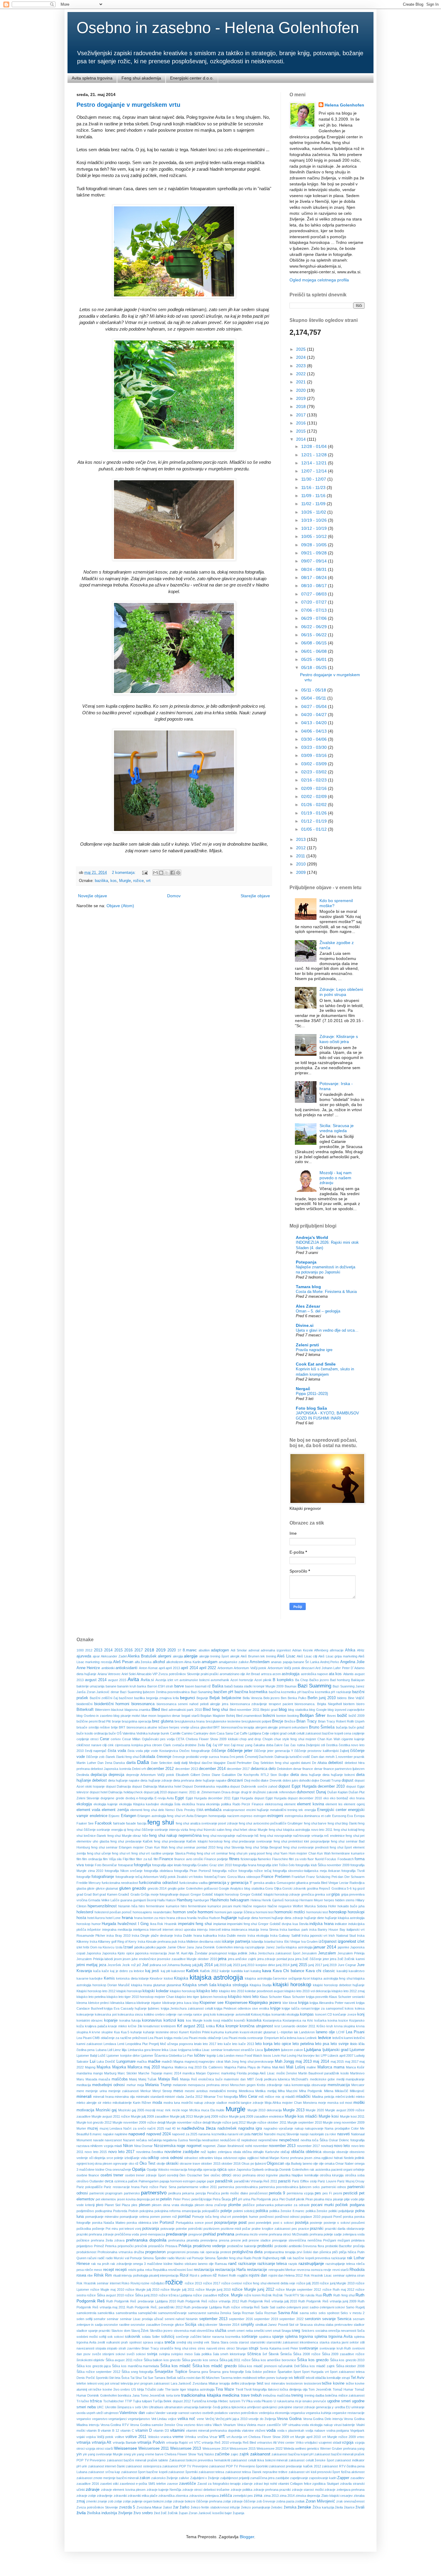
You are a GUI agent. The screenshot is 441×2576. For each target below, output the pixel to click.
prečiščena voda (127, 2234)
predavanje (177, 2234)
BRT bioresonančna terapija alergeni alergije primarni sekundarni (261, 1727)
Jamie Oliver (177, 1947)
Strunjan (242, 2348)
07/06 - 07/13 (315, 610)
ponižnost (267, 2217)
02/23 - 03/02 (315, 772)
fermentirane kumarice (348, 1853)
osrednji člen (176, 2175)
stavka (324, 2342)
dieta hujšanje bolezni (339, 1775)
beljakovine (231, 1698)
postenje (316, 2223)
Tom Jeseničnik (320, 2389)
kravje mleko (117, 2026)
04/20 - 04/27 (315, 715)
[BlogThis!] (161, 873)
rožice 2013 (193, 2283)
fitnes (234, 1859)
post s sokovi (283, 2223)
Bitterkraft (85, 1710)
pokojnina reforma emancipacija (178, 2211)
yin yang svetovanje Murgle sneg (107, 2454)
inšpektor (94, 1930)
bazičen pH (223, 1692)
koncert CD (324, 2014)
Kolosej (256, 2014)
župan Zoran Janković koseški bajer (205, 2513)
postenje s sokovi (337, 2223)
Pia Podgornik (261, 2199)
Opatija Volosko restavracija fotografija (174, 2170)
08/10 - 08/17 (315, 586)
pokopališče (211, 2211)
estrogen (260, 1816)
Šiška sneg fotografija (137, 2372)
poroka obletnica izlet (142, 2223)
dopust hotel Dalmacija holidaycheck (116, 1792)
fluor (311, 1859)
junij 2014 (283, 1965)
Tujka (137, 2401)
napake (108, 2134)
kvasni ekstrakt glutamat (258, 2032)
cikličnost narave (89, 1745)
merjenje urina (96, 2091)
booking (293, 1716)
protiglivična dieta (247, 2252)
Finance (166, 1859)
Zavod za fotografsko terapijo (219, 2484)
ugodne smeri (339, 2401)
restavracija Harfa (230, 2270)
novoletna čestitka (150, 2152)
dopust (348, 1780)
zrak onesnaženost (350, 2501)
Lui (93, 2061)
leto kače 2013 (243, 2044)
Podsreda (120, 2211)
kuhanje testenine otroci (160, 2032)
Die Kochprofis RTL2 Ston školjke (263, 1775)
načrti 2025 (156, 2128)
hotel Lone (113, 1918)
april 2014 (189, 1668)
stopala (101, 2348)
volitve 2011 (136, 2437)
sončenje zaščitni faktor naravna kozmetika (208, 2337)
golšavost (211, 1888)
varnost (184, 2413)
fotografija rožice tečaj (255, 1871)
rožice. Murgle (230, 2295)
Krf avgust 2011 (191, 2026)
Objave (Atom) (120, 906)
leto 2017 (210, 2044)
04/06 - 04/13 (315, 731)
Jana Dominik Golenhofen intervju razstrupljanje (230, 1947)
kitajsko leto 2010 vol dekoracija (307, 1991)
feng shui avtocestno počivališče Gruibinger (271, 1823)
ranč (232, 2263)
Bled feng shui (215, 1710)
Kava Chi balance (288, 1971)
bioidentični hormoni (112, 1704)
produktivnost (86, 2252)
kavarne (82, 1978)
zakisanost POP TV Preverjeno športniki (239, 2466)
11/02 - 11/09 (314, 504)
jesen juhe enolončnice (139, 1959)
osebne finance (88, 2175)
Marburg (110, 2073)
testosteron (294, 2383)
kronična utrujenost (256, 2026)
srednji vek (201, 2342)
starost (244, 2342)
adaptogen (220, 1650)
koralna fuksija (130, 2020)
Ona (108, 2170)
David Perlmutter (240, 1763)
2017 (301, 415)
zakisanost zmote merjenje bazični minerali (108, 2478)
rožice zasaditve (205, 2295)
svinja (152, 2354)
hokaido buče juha (351, 1906)
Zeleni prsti (307, 1345)
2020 (301, 390)
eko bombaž (339, 1798)
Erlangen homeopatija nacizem (217, 1816)
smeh (231, 2331)
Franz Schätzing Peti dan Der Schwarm (335, 1877)
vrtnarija (83, 2443)
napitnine (121, 2134)
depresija (116, 1775)
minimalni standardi (150, 2097)
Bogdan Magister (213, 1716)
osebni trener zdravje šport (145, 2175)
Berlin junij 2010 (322, 1698)
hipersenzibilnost (102, 1906)
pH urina (244, 2199)
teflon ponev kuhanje (273, 2378)
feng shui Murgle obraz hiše (128, 1836)
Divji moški (252, 1780)
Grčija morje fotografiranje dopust (165, 1894)
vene (200, 2419)
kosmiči (240, 2020)
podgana (357, 2205)
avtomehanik (220, 1680)
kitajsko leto (207, 1991)
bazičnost (126, 1698)
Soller (156, 2337)
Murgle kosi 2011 (352, 2116)
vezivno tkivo (194, 2425)
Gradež (124, 1894)
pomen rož (169, 2217)
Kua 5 (125, 2032)
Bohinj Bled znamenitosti (244, 1716)
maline (311, 2067)
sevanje (329, 2319)
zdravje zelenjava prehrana (345, 2490)
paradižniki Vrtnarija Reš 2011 (256, 2181)
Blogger (247, 2537)
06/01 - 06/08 (315, 651)
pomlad (184, 2217)
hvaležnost (127, 1924)
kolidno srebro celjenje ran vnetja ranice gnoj (177, 2014)
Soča (361, 2331)
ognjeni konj (85, 2164)
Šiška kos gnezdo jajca (94, 2366)
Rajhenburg (271, 2258)
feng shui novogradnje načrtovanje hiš (231, 1836)
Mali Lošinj (296, 2067)
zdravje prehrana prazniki (272, 2490)
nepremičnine (268, 2140)
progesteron (155, 2252)
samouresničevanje (172, 2313)
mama (339, 2067)
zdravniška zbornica (173, 2496)
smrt (268, 2331)
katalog (256, 1971)
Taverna (226, 2378)
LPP (324, 2056)
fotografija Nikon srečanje (124, 1871)
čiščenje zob (95, 1757)
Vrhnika (190, 2437)
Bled (156, 1709)
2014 (301, 439)
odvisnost (230, 2158)
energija (310, 1810)
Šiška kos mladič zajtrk (317, 2366)
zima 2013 (271, 2496)
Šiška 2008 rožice (307, 2354)
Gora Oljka (273, 1888)
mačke (154, 2061)
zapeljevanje (299, 2478)
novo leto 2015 (96, 2152)
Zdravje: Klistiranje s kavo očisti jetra (339, 1039)
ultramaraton (174, 2407)
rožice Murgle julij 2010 (142, 2290)
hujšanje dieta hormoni (254, 1918)
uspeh (91, 2413)
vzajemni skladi (330, 2443)
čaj (209, 1745)
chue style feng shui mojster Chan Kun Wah (307, 1739)
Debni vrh (139, 1769)
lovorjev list (311, 2056)
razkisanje (247, 2264)
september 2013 (213, 2319)
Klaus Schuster (271, 1997)
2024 (301, 357)
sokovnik (133, 2337)
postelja (302, 2223)
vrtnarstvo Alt (267, 2443)
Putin (361, 2252)
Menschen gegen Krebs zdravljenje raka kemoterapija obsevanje (278, 2085)
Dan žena (105, 1763)
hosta (81, 1918)
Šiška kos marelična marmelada (135, 2366)
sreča (170, 2342)
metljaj (272, 2091)
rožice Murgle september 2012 (298, 2290)
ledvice (325, 2038)
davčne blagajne (214, 1763)
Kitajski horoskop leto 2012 (96, 1991)
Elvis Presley (186, 1810)
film (79, 1859)
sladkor (359, 2325)
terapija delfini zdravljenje (237, 2383)
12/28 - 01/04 (315, 446)
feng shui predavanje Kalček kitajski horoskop (188, 1841)
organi (348, 2170)
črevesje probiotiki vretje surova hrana (201, 1757)
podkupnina (103, 2211)
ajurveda (84, 1656)
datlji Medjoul (191, 1763)
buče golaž (357, 1727)
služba (220, 2331)
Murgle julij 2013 (181, 2116)
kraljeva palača (96, 2026)
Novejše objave (93, 896)
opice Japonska (239, 2170)
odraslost (191, 2158)
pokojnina (146, 2211)
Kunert (184, 2032)
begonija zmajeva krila (162, 1698)
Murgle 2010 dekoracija (265, 2110)
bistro (360, 1704)
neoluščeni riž (230, 2140)
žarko (184, 2507)
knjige (275, 2008)
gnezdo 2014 (157, 1888)
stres (193, 2348)
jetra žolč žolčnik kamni (347, 1959)
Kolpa (266, 2014)
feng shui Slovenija (230, 1847)
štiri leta (115, 2378)
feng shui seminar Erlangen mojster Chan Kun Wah (129, 1847)
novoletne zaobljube (182, 2152)
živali (360, 2507)
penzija (201, 2193)
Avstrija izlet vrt (167, 1680)
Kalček (192, 1971)
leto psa (322, 2044)
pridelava (358, 2240)
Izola (119, 1947)
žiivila (339, 2507)
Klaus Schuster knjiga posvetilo (306, 1997)
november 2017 (308, 2146)
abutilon (204, 1650)
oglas (242, 2158)
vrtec (361, 2437)
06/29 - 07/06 (315, 618)
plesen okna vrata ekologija (172, 2205)
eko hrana (357, 1798)
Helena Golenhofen (344, 105)
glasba (81, 1888)
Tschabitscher (114, 2401)
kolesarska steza (130, 2014)
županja (238, 2513)
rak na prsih (100, 2264)
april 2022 (208, 1668)
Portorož (167, 2223)
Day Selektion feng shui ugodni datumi (282, 1763)
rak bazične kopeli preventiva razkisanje (316, 2258)
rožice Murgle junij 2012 (253, 2290)
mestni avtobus (196, 2091)
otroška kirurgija (332, 2175)
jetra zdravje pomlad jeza (276, 1959)
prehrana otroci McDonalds (289, 2234)
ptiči (335, 2252)
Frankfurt (298, 1877)
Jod (145, 1965)
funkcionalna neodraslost (120, 1883)
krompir (232, 2026)
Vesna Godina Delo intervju (323, 2419)
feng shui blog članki (342, 1823)
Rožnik (267, 2295)
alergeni (165, 1656)
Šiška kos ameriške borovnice (274, 2360)
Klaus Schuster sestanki (347, 1997)
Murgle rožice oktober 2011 (266, 2122)
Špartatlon (285, 2372)
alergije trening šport (214, 1656)
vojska (91, 2437)
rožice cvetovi (232, 2283)
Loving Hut (295, 2056)
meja (141, 2085)
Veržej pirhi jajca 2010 (231, 2419)
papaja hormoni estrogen (178, 2181)
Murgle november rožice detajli (188, 2122)
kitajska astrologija (216, 1977)
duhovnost (306, 1792)
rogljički (243, 2275)
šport (297, 2372)
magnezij (191, 2062)
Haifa (161, 1900)
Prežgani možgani (336, 2240)
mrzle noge (180, 2110)
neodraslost (210, 2140)
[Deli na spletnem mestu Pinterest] (178, 873)
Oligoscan (275, 2164)
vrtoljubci (311, 2443)
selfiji (89, 2319)
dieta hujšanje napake (124, 1780)
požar (246, 2229)
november (261, 2146)
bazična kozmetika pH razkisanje (327, 1692)
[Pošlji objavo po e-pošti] (155, 873)
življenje (125, 2513)
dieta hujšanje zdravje (156, 1780)
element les (334, 1804)
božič (342, 1715)
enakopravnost (234, 1810)
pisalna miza (323, 2199)
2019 (301, 398)
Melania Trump (158, 2085)
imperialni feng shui (195, 1924)
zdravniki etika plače (143, 2496)
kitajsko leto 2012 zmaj (348, 1991)
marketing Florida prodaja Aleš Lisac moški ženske (259, 2073)
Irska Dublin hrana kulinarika (196, 1936)
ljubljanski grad (335, 2050)
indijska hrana (321, 1924)
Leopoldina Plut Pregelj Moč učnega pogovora (159, 2044)
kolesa (360, 2008)
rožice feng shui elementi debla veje (269, 2283)
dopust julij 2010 (155, 1792)
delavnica (259, 1769)
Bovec (332, 1716)
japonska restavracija (151, 1953)
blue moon (149, 1716)
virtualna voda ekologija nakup (310, 2425)
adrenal (254, 1650)
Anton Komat (148, 1668)
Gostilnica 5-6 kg (344, 1888)
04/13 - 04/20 (315, 723)
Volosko (154, 2437)
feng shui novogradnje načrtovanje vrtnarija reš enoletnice (302, 1836)
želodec (277, 2507)
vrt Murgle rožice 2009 (339, 2437)
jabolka (139, 1947)
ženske (304, 2507)
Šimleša (286, 2354)
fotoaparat (126, 1865)
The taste (172, 2389)
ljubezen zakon (292, 2050)
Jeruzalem (327, 1953)
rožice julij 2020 (308, 2283)
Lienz (117, 2050)
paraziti (284, 2181)
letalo (198, 2044)
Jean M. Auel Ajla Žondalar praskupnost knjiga (202, 1953)
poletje (226, 2211)
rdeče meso (93, 2270)
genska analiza (264, 1883)
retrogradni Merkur (282, 2270)
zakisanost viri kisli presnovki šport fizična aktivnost (327, 2472)
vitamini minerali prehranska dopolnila (213, 2431)
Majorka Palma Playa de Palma (248, 2067)
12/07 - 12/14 (315, 471)
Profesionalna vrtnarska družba (121, 2252)
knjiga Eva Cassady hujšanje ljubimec (132, 2008)
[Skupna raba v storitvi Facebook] (172, 873)
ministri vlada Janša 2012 (183, 2097)
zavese (172, 2484)
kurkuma (217, 2032)
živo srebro (143, 2513)
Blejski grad (269, 1710)
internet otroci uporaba (179, 1930)
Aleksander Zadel (114, 1656)
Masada (91, 2079)
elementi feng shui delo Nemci (153, 1810)
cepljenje (358, 1733)
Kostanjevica (272, 2020)
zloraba (359, 2496)
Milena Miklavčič (336, 2091)
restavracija (204, 2270)
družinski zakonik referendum (274, 1792)
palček (133, 2181)
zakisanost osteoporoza (144, 2466)
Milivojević (357, 2091)
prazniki (317, 2229)
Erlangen (129, 1816)
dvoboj (130, 1798)
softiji (103, 2337)
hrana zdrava (176, 1918)
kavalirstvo (357, 1971)
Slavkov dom (121, 2331)
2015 (301, 431)
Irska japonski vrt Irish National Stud (329, 1936)
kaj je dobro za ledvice (127, 1971)
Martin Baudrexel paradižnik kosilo (324, 2073)
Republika (160, 2270)
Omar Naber (345, 2164)
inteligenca (141, 1930)
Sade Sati (268, 2307)
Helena (256, 1900)
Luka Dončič (106, 2062)
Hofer (332, 1906)
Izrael (128, 1947)
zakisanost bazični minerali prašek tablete (137, 2460)
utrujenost (111, 2413)
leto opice (282, 2044)
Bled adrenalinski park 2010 (181, 1710)
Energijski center (332, 1810)
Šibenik (274, 2354)
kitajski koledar (156, 1991)
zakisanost (260, 2454)
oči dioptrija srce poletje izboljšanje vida (118, 2158)
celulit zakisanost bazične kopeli (320, 1733)
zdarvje (247, 2484)
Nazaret (129, 2140)
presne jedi (239, 2240)
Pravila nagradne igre (314, 1350)
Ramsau (221, 2264)
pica (275, 2199)
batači (229, 1686)
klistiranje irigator (149, 2003)
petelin (166, 2199)
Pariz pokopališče (90, 2187)
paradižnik (224, 2181)
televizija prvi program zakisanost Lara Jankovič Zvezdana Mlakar (169, 2383)
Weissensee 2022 (270, 2449)
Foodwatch (346, 1859)
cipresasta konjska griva (133, 1745)
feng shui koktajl (345, 1830)
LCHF (341, 2032)
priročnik (141, 2246)
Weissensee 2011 (154, 2449)
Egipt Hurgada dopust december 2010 (294, 1798)
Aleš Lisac (286, 1656)
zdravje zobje (86, 2496)
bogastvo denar (169, 1716)
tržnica (96, 2401)
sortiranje (249, 2337)
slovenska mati (185, 2331)
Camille (175, 1733)
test (260, 2383)
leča (283, 2038)
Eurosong (339, 1816)
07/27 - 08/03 (315, 594)
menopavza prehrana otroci (208, 2085)
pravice (304, 2229)
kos (114, 881)
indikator (341, 1924)
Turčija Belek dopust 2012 (172, 2401)
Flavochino (280, 1859)
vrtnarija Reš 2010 (215, 2443)
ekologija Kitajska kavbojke (139, 1804)
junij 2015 (299, 1965)
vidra (208, 2425)
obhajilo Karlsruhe (266, 2152)
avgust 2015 (117, 1680)
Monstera (310, 2103)
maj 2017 (352, 2062)
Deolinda (83, 1775)
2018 (301, 406)
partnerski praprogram (106, 2193)
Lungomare (126, 2062)
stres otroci (226, 2348)
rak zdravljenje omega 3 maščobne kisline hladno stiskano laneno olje (162, 2264)
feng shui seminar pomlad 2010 (192, 1847)
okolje (161, 2164)
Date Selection (162, 1763)
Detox (206, 1775)
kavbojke (96, 1978)
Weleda (289, 2449)
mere (80, 2091)
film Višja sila (112, 1859)
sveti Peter (290, 2348)
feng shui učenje (99, 1853)
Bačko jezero (319, 1680)
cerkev (116, 1739)
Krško (321, 2026)
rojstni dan (258, 2275)
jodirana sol (158, 1965)
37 (179, 1650)
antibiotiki (108, 1668)
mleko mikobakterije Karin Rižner (127, 2103)
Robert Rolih (227, 2275)
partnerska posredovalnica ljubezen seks (289, 2187)
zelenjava (212, 2496)
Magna (178, 2062)
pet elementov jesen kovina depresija (123, 2199)
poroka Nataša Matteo (109, 2223)
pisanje (338, 2199)
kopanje (111, 2020)
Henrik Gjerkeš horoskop (280, 1900)
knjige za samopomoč (327, 2008)
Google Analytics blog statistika (241, 1888)
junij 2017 (315, 1965)
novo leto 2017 (121, 2152)
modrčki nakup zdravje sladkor (204, 2103)
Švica (125, 2378)
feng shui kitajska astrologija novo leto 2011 (301, 1830)
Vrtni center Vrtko (290, 2443)
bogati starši (190, 1716)
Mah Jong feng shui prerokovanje (249, 2062)
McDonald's (300, 2079)
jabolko (151, 1947)
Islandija (257, 1942)
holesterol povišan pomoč (113, 1912)
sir (297, 2325)
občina (247, 2152)
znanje (102, 2501)
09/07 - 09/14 (315, 561)
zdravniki (120, 2496)
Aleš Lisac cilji (307, 1656)
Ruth (328, 2295)
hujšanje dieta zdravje (287, 1918)
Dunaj (321, 1792)
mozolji (150, 2110)
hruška (203, 1918)
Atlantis (348, 1674)
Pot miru (112, 2229)
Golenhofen (194, 1888)
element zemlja (115, 1810)
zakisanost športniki (183, 2472)
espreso (246, 1816)
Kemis (109, 1978)
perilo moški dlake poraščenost (244, 2193)
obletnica (313, 2152)
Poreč (338, 2217)
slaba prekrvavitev (339, 2325)
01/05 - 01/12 (315, 829)
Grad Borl (91, 1894)
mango (98, 2073)
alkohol (159, 1662)
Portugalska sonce (190, 2223)
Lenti (121, 2044)
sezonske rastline (116, 2325)
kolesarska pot (106, 2014)
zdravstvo (197, 2496)
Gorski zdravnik (294, 1888)
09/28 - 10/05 (315, 545)
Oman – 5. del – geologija (318, 1311)
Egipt (179, 1798)
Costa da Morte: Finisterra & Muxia (326, 1292)
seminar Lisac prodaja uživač (142, 2319)
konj (361, 2014)
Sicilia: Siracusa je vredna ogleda (337, 1128)
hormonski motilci (290, 1912)
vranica (166, 2437)
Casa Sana (225, 1733)
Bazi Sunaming (202, 1692)
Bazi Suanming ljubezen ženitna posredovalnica (155, 1692)
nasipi (304, 2134)
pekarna (188, 2193)
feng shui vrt (121, 1853)
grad (80, 1894)
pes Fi (327, 2193)
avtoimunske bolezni (194, 1680)
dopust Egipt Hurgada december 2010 (312, 1786)
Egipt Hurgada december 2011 (208, 1798)
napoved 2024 (159, 2134)
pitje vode (351, 2199)
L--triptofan (285, 2032)
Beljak (215, 1698)
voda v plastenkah (291, 2431)
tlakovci (273, 2389)
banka (142, 1686)
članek (110, 1757)
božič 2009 (357, 1716)
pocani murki (322, 2205)
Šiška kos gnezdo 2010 (347, 2360)
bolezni (269, 1716)
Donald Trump (330, 1780)
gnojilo (172, 1888)
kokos (349, 2008)
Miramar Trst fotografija (221, 2097)
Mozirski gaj (106, 2110)
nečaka (141, 2140)
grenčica (307, 1894)
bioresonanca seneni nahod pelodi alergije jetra (192, 1704)
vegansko (84, 2419)
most (349, 2103)
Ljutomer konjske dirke (123, 2056)
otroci (226, 2175)
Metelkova (246, 2091)
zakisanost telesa (211, 2472)
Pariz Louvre (327, 2181)
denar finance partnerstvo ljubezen (339, 1769)
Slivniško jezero (161, 2331)
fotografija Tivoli (353, 1871)
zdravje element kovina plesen (123, 2490)
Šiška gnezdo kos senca (200, 2360)
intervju (202, 1930)
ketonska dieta (127, 1978)
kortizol (170, 2020)
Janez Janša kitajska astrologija (289, 1947)
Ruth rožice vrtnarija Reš (241, 2307)
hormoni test (265, 1912)
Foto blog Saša (311, 1408)
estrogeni (275, 1816)
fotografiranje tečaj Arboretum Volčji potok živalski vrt (154, 1877)
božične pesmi (87, 1721)
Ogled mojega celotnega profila (319, 280)
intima (226, 1930)
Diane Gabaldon (224, 1775)
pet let (155, 2199)
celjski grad (278, 1733)
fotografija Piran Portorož (192, 1871)
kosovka (254, 2020)
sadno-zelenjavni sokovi (327, 2307)
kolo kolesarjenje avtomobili (230, 2014)
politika (262, 2211)
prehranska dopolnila (146, 2240)
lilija (124, 2050)
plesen (145, 2205)
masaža (104, 2079)
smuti (277, 2331)
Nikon (128, 2146)
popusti (327, 2217)
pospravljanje (226, 2223)
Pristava (171, 2246)
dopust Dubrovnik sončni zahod (254, 1786)
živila (81, 2513)
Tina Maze (225, 2389)
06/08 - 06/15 (315, 643)
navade (98, 2140)
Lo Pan (188, 2056)
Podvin (133, 2211)
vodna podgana (338, 2431)
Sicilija (190, 2325)
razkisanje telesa (272, 2264)
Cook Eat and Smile (316, 1364)
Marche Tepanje (150, 2073)
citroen (157, 1745)
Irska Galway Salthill (285, 1936)
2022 (301, 374)
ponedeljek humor (245, 2217)
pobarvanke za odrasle (292, 2205)
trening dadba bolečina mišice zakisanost (335, 2395)
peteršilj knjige (202, 2199)
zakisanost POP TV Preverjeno (185, 2466)
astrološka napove (314, 1674)
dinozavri (235, 1780)
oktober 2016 (231, 2164)
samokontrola (86, 2313)
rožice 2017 (212, 2283)
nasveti (343, 2134)
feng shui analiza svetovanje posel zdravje (207, 1823)
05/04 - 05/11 (314, 698)
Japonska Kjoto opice (118, 1953)
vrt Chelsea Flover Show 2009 (266, 2437)
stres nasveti (207, 2348)
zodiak (300, 2501)
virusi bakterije (345, 2425)
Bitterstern (103, 1710)
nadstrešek (227, 2128)
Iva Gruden (309, 1942)
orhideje (359, 2170)
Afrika (350, 1650)
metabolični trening (223, 2091)
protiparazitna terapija (280, 2252)
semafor (100, 2319)
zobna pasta (285, 2501)
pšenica (325, 2252)
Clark (167, 1745)
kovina (332, 2020)
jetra (222, 1959)
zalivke (184, 2478)
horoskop (338, 1912)
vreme (178, 2437)
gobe (181, 1888)
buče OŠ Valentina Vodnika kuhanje (134, 1733)
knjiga (303, 2003)
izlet (361, 1942)
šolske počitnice (264, 2372)
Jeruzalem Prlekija (351, 1953)
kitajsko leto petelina (91, 1997)
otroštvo (82, 2181)
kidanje (144, 1978)
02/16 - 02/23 (315, 780)
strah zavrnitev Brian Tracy (139, 2348)
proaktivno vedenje (209, 2246)
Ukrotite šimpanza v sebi (123, 2407)
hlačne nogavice (254, 1906)
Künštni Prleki (200, 2032)
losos (267, 2056)
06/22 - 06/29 (315, 627)
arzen (277, 1674)
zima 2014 (287, 2496)
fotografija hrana (244, 1865)
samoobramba (126, 2313)
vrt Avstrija (234, 2437)
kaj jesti (152, 1971)
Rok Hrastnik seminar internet (99, 2283)
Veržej (210, 2419)
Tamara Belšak (165, 2378)
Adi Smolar (239, 1650)
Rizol (184, 2275)
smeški (259, 2331)
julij (194, 1965)
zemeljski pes (243, 2496)
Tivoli (239, 2389)
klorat (293, 2003)
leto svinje (340, 2044)
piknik (300, 2199)
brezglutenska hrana (190, 1721)
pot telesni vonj (130, 2229)
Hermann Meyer (311, 1900)
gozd (361, 1888)
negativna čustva (175, 2140)
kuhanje (136, 2032)
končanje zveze (345, 2014)
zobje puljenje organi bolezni (143, 2501)
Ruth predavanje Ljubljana (203, 2307)
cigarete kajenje (353, 1739)
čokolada (147, 1757)
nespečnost (289, 2140)
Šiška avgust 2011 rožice (124, 2360)
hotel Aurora (96, 1918)
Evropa (359, 1816)
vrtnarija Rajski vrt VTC (183, 2443)
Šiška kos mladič (175, 2366)
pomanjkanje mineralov (102, 2217)
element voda (88, 1810)
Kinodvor (156, 1978)
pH (234, 2199)
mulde (220, 2110)
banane (111, 1686)
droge (235, 1792)
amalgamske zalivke (234, 1662)
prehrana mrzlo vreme (252, 2234)
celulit (291, 1733)
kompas (307, 2014)
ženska (290, 2507)
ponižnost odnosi (287, 2217)
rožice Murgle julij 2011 (177, 2290)
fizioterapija (249, 1859)
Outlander (97, 2181)
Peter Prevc (182, 2199)
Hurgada (109, 1924)
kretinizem (168, 2026)
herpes (329, 1900)
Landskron (307, 2032)
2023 (301, 366)
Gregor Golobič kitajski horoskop (215, 1894)
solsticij (168, 2337)
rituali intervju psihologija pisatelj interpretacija (146, 2275)
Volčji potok (105, 2437)
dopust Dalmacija (118, 1786)
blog (283, 1709)
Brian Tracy (306, 1721)
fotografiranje (103, 1877)
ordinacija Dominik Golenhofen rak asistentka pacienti (303, 2170)
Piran (309, 2199)
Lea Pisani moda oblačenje (202, 2038)
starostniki (258, 2342)
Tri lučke (83, 2401)
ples (134, 2205)
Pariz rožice (150, 2187)
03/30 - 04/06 (315, 739)
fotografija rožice (225, 1871)
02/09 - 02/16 (315, 788)
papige (201, 2181)
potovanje (168, 2229)
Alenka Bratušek (142, 1656)
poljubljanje (346, 2211)
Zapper (343, 2478)
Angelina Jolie (352, 1662)
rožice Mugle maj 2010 (107, 2290)
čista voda (117, 1751)
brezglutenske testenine (223, 1721)
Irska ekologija (258, 1936)
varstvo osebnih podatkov (209, 2413)
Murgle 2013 (294, 2110)
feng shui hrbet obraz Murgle (246, 1830)
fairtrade (119, 1823)
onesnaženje (122, 2170)
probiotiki (265, 2246)
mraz (160, 2110)
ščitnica (254, 2354)
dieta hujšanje (311, 1775)
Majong (90, 2067)
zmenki (91, 2501)
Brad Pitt (105, 1721)
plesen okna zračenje (211, 2205)
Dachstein (266, 1757)
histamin (124, 1906)
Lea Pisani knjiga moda (165, 2038)
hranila (192, 1918)
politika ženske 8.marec (287, 2211)
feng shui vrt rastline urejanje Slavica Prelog (163, 1853)
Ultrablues (156, 2407)
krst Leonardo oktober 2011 (295, 2026)
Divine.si (305, 1325)
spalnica (265, 2337)
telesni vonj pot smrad (103, 2383)
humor (96, 1924)
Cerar (105, 1739)
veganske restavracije (348, 2413)
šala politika (203, 2354)
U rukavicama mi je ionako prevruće (300, 2401)
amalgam (210, 1662)
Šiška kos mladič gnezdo (214, 2366)
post (243, 2222)
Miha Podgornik (311, 2091)
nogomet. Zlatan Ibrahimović (223, 2146)
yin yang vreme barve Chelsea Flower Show (164, 2454)
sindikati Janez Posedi (272, 2325)
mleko (360, 2097)
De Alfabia (319, 1763)
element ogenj (354, 1804)
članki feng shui (127, 1757)
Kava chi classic (320, 1971)
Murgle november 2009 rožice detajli (139, 2122)
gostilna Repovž (319, 1888)
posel (209, 2223)
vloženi (260, 2431)
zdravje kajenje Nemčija (164, 2490)
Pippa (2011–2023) (312, 1394)
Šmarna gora (198, 2372)
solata (146, 2337)
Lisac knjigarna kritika (185, 2050)
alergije (191, 1656)
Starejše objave (255, 896)
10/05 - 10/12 (315, 536)
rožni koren (252, 2295)
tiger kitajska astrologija (197, 2389)
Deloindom (285, 1769)
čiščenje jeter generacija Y (274, 1751)
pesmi (338, 2193)
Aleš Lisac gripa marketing (338, 1656)
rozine (145, 2283)
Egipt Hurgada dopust (248, 1798)
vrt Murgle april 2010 (305, 2437)
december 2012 (160, 1769)
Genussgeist (286, 1883)
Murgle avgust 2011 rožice (111, 2116)
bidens (342, 1698)
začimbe (222, 2454)
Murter (81, 2128)
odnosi (176, 2158)
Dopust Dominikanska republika (206, 1786)
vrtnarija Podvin (151, 2443)
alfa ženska (143, 1662)
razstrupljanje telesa (340, 2264)
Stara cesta (229, 2342)
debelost (336, 1763)
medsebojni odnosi (108, 2085)
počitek (342, 2205)
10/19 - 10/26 (315, 520)
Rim (108, 2275)
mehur (131, 2085)
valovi (150, 2413)
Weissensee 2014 (216, 2449)
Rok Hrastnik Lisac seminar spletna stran (334, 2275)
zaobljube (282, 2478)
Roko (125, 2283)
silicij (201, 2325)
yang (361, 2449)
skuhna (319, 2325)
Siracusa (306, 2325)
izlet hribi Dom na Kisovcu (95, 1947)
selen (80, 2319)
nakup (299, 2128)
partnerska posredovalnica (238, 2187)
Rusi (319, 2295)
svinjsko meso (182, 2354)
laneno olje (325, 2032)
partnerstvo (154, 2193)
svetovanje (309, 2348)
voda (271, 2430)
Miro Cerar (248, 2097)
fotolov (198, 1877)
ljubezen (272, 2050)
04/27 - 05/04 (315, 706)
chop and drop (250, 1739)
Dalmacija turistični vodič (292, 1757)
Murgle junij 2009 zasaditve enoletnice (256, 2116)
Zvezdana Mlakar (149, 2507)
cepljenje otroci (87, 1739)
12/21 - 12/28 (315, 455)
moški (359, 2102)
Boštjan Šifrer (313, 1715)
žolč (164, 2513)
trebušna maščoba (276, 2395)
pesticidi (350, 2193)
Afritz (361, 1650)
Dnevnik (276, 1780)
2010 (301, 864)
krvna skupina (345, 2026)
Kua (117, 2032)
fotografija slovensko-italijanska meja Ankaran (306, 1871)
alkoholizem (175, 1662)
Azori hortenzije (242, 1680)
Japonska (94, 1953)
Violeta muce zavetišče (264, 2425)
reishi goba (136, 2270)
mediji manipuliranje (351, 2079)
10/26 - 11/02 (314, 512)
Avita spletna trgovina (92, 78)
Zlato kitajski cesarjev (337, 2496)
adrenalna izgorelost (276, 1650)
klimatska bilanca (123, 2003)
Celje (265, 1733)
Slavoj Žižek (140, 2331)
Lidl (110, 2050)
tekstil (299, 2378)
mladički (303, 2097)
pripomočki (126, 2246)
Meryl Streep (162, 2091)
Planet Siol (112, 2205)
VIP (285, 2425)
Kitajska (181, 1978)
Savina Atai (288, 2313)
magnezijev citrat (211, 2062)
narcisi (257, 2134)
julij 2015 (220, 1965)
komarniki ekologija (285, 2014)
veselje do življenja (262, 2419)
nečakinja (155, 2140)
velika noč (187, 2419)
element (290, 1804)
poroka (348, 2217)
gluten (125, 1888)
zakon (145, 2478)
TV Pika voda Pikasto (257, 2401)
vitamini (177, 2430)
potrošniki (195, 2229)
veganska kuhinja (318, 2413)
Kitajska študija (261, 1985)
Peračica (213, 2193)
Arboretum (225, 1668)
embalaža (213, 1810)
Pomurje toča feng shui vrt (211, 2217)
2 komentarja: (124, 873)
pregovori (195, 2234)
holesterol (85, 1912)
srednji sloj (184, 2342)
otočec (216, 2175)
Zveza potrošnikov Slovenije (97, 2507)
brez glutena (163, 1721)
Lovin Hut (279, 2056)
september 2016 (241, 2319)
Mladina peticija (323, 2097)
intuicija (254, 1930)
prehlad (209, 2234)
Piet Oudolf (287, 2199)
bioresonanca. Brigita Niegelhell (318, 1704)
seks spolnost (329, 2313)
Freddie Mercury (89, 1883)
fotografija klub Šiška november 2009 (322, 1865)
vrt (148, 881)
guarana (126, 1900)
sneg (296, 2331)
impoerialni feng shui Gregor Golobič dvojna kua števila (268, 1924)
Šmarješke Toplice (171, 2372)
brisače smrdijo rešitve (93, 1727)
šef (265, 2354)
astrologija (291, 1674)
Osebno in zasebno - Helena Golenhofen (218, 28)
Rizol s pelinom (201, 2275)
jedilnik (243, 1953)
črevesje (164, 1757)
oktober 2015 (211, 2164)
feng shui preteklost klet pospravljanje (302, 1841)
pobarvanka (265, 2205)
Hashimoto (220, 1900)
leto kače (224, 2044)
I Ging (143, 1924)
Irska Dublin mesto (232, 1936)
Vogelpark (357, 2431)
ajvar (96, 1656)
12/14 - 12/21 (315, 463)
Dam (315, 1757)
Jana (190, 1947)
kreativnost (151, 2026)
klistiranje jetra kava (177, 2003)
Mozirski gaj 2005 (131, 2110)
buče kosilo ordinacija (92, 1733)
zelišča (226, 2496)
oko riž (134, 2164)
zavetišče (187, 2484)
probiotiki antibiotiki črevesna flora (299, 2246)
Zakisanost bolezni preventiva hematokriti (200, 2460)
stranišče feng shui (174, 2348)
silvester (211, 2325)
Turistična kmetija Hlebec (210, 2401)
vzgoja (348, 2443)
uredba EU (343, 2407)
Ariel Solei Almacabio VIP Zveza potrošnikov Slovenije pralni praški (170, 1674)
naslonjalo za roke (323, 2134)
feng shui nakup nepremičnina (175, 1836)
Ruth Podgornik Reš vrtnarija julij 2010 (269, 2301)
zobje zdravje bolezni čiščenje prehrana (193, 2501)
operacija (210, 2170)
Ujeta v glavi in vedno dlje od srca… (327, 1330)
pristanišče (156, 2246)
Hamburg (184, 1900)
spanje (278, 2337)
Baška (218, 1686)
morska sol (336, 2103)
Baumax (291, 1686)
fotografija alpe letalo (167, 1865)
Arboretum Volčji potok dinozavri (291, 1668)
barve (179, 1686)
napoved (137, 2134)
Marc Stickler (127, 2073)
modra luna (172, 2103)
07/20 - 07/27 (315, 602)
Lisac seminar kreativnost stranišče (228, 2050)
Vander (160, 2413)
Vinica (241, 2425)
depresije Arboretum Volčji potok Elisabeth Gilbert (163, 1775)
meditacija (84, 2085)
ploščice (249, 2205)
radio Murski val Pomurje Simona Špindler (136, 2258)
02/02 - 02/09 (315, 796)
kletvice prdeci (99, 2003)
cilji (104, 1745)
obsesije (342, 2152)
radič (101, 2258)
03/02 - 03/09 (315, 764)
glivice (100, 1888)
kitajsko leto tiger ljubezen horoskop (201, 1997)
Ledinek (311, 2038)
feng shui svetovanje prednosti (306, 1847)
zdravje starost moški (308, 2490)
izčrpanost (328, 1942)
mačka (142, 2062)
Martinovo (357, 2073)
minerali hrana (103, 2097)
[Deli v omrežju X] (167, 873)
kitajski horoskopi (129, 1991)
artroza (266, 1674)
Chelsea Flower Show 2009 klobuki (212, 1739)
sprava (148, 2342)
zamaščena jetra (262, 2478)
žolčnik (173, 2513)
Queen (81, 2258)
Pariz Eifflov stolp (304, 2181)
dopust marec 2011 (182, 1792)
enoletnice (99, 1816)
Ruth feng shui (344, 2295)
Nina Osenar (143, 2146)
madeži (167, 2062)
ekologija (84, 1804)
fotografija (142, 1865)
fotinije (89, 1865)
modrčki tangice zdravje (246, 2103)
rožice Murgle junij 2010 (213, 2290)
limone (156, 2050)
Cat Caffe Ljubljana (247, 1733)
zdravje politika (241, 2490)
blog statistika (298, 1710)
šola (248, 2372)
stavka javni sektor (345, 2342)
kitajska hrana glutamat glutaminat (156, 1985)
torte (177, 2395)
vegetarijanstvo (139, 2419)
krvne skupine (102, 2032)
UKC (100, 2407)
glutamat (112, 1888)
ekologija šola (171, 1804)
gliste (91, 1888)
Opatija (139, 2169)
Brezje (278, 1721)
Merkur (146, 2091)
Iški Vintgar (292, 1942)
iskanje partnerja (236, 1942)
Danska (119, 1763)
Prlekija (185, 2246)
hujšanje (229, 1918)
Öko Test (147, 2164)
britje (114, 1727)
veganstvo (100, 2419)
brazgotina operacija (136, 1721)
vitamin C (127, 2431)
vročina (203, 2437)
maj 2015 (337, 2062)
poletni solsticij (244, 2211)
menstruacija (339, 2085)
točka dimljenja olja (294, 2389)
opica (222, 2170)
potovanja (151, 2229)
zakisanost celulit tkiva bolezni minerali (259, 2460)
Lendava (110, 2044)
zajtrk (244, 2454)
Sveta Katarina (271, 2348)
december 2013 (187, 1769)
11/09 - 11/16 (314, 496)
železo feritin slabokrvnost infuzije (216, 2507)
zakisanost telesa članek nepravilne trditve (256, 2472)
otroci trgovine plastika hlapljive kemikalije (288, 2175)
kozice (343, 2020)
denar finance (303, 1769)
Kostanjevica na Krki (298, 2020)
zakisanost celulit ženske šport (311, 2460)
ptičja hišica (348, 2252)
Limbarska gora (139, 2050)
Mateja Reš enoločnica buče (201, 2079)
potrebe (181, 2229)
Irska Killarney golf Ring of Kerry (113, 1942)
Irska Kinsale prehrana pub (157, 1942)
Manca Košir (355, 2067)
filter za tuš (144, 1859)
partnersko (132, 2193)
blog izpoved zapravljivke (346, 1710)
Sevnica (344, 2319)
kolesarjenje (85, 2014)
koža (80, 2026)
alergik (235, 1656)
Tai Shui (136, 2378)
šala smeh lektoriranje (229, 2354)
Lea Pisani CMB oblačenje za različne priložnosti (112, 2038)
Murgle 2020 (315, 2110)
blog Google (318, 1710)
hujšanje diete (314, 1918)
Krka (220, 2026)
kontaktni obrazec (90, 2020)
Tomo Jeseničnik (153, 2395)
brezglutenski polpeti (256, 1721)
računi (92, 2258)
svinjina (164, 2354)
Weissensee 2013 (186, 2449)
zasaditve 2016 (88, 2484)
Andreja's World (312, 1237)
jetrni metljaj (87, 1965)
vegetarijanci (117, 2419)
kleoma (82, 2003)
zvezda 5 (127, 2507)
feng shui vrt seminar (212, 1853)
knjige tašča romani (296, 2008)
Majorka (103, 2067)
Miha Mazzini (288, 2091)
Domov (174, 896)
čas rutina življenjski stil (308, 1745)
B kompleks (283, 1680)
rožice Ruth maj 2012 (338, 2290)
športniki (102, 2378)
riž (215, 2275)
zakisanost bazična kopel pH (292, 2454)
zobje (118, 2501)
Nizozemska (165, 2146)
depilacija (99, 1775)
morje (322, 2103)
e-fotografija (145, 1798)
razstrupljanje (311, 2263)
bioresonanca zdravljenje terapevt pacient (262, 1704)
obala (237, 2152)
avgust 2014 (96, 1680)
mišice (270, 2097)
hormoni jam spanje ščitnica (235, 1912)
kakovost (178, 1971)
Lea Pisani (355, 2032)
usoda (81, 2413)
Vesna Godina (289, 2419)
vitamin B (93, 2431)
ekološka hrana (193, 1804)
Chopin (268, 1739)
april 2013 (173, 1668)
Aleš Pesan (123, 1662)
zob (111, 2501)
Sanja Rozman (243, 2313)
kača (97, 1971)
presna (224, 2240)
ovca (109, 2181)
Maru (80, 2079)
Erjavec (114, 1816)
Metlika (260, 2091)
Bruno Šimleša (322, 1727)
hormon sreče (185, 1912)
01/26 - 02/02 (315, 805)
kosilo (208, 2020)
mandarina (84, 2073)
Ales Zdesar (308, 1306)
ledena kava (296, 2038)
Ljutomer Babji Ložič (91, 2056)
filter (132, 1859)
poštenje (98, 2229)
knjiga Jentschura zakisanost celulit (187, 2008)
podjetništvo (85, 2211)
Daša (143, 1762)
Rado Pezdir (253, 2258)
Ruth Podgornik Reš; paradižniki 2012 (154, 2307)
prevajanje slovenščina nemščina (297, 2240)
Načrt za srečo (135, 2128)
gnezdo (139, 1888)
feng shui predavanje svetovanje (248, 1841)
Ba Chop (302, 1680)
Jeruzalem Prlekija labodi (95, 1959)
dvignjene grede (112, 1798)
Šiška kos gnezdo (313, 2360)
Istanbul (270, 1942)
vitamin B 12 (110, 2431)
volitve (120, 2437)
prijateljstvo (85, 2246)
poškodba (84, 2229)
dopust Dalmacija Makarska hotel (157, 1786)
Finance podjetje (216, 1859)
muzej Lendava (111, 2128)
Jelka (253, 1953)
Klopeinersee (236, 2003)
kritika (210, 2026)
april (162, 1668)
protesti (226, 2252)
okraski (172, 2164)
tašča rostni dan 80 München (198, 2378)
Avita (133, 1679)
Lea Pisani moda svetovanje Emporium (251, 2038)
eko (326, 1798)
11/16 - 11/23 (314, 487)
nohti (249, 2146)
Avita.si (147, 1680)
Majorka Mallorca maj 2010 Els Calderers (192, 2067)
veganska (298, 2413)
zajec (235, 2454)
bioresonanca (143, 1704)
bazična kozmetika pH (285, 1692)
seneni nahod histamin (181, 2319)
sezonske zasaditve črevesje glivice (157, 2325)
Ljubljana (312, 2050)
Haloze (171, 1900)
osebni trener (112, 2175)
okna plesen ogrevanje (111, 2164)
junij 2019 (330, 1965)
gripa (335, 1894)
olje (321, 2164)
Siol (291, 2325)
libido (354, 2044)
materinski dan (235, 2079)
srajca (159, 2342)
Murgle (125, 881)
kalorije (225, 1971)
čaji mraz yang (241, 1745)
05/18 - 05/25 (315, 667)
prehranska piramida (184, 2240)
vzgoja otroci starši (99, 2449)
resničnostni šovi (180, 2270)
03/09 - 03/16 (315, 755)
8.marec (190, 1650)
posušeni (358, 2223)
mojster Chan (292, 2103)
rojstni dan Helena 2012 (286, 2275)
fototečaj (210, 1877)
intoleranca (239, 1930)
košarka (320, 2020)
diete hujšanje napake (211, 1780)
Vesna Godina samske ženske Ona (156, 2425)
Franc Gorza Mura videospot (239, 1877)
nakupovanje (314, 2128)
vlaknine (248, 2431)
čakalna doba (263, 1745)
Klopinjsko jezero (265, 2002)
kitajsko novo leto (243, 1997)
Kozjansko (357, 2020)
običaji (285, 2152)
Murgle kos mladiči (301, 2116)
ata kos (335, 1674)
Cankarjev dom (205, 1733)
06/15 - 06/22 (315, 635)
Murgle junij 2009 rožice (211, 2116)
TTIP (128, 2401)
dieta (295, 1775)
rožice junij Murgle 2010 (337, 2283)
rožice (138, 881)
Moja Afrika (273, 2103)
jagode (161, 1947)
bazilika (101, 881)
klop (196, 2003)
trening (297, 2395)
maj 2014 (321, 2062)
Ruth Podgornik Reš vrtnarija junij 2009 (327, 2301)
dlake (265, 1780)
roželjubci (157, 2283)
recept (109, 2270)
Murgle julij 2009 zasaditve (150, 2116)
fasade (131, 1823)
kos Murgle (194, 2020)
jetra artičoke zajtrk (242, 1959)
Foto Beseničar (106, 1865)
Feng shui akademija (141, 78)
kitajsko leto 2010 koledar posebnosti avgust (251, 1991)
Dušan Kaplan (337, 1792)
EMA (200, 1810)
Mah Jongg (285, 2062)
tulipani (147, 2401)
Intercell (155, 1930)
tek (291, 2378)
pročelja (359, 2246)
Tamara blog (308, 1287)
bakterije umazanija (90, 1686)
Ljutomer (357, 2050)
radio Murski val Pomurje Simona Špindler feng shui (205, 2258)
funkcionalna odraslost (158, 1883)
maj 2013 (304, 2062)
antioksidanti (126, 1668)
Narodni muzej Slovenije (282, 2134)
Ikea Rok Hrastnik (163, 1924)
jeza (103, 1965)
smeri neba (244, 2331)
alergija (178, 1656)
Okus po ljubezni (254, 2164)
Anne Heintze (88, 1668)
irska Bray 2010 (118, 1936)
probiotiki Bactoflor (339, 2246)
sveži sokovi (136, 2354)
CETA (180, 1739)
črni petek (237, 1757)
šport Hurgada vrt (315, 2372)
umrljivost (254, 2407)
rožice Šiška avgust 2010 (105, 2295)
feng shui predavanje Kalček (132, 1841)
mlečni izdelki (345, 2097)
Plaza (126, 2205)
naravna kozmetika (212, 2134)
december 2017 (238, 1769)
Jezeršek (114, 1965)
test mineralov (275, 2383)
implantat (220, 1924)
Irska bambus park (294, 1930)
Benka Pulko (297, 1698)
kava (267, 1971)
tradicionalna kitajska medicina (210, 2395)
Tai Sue (148, 2378)
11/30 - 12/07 (314, 479)
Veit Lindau (159, 2419)
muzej (93, 2128)
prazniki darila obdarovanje (345, 2229)
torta (169, 2395)
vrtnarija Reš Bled (243, 2443)
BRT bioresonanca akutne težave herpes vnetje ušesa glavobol (166, 1727)
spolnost (135, 2342)
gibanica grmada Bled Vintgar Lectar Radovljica (330, 1883)
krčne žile (135, 2026)
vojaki (81, 2437)
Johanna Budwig (179, 1965)
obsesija (329, 2152)
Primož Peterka (105, 2246)
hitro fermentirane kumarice (159, 1906)
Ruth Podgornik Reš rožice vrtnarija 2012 (208, 2301)
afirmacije (337, 1650)
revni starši (340, 2270)
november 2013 (282, 2146)
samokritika (106, 2313)
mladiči (290, 2097)
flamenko (264, 1859)
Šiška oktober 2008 (350, 2366)
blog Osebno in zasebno (94, 1716)
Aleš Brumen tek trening (258, 1656)
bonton (281, 1716)
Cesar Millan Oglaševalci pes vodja (148, 1739)
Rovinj (135, 2283)
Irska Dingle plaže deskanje (152, 1936)
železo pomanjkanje (256, 2507)
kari (247, 1971)
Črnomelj (251, 1757)
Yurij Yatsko (205, 2454)
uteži (100, 2413)
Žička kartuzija (323, 2507)
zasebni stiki (109, 2484)
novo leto (342, 2146)
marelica (189, 2073)
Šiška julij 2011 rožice (235, 2360)
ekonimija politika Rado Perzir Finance (235, 1804)
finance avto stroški (189, 1859)
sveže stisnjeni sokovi (109, 2354)
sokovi (119, 2337)
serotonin (313, 2319)
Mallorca (325, 2067)
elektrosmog (274, 1804)
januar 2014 (325, 1947)
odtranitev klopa (211, 2158)
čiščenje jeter (240, 1750)
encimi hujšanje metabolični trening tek (275, 1810)
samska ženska (219, 2313)
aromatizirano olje (232, 1674)
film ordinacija (92, 1859)
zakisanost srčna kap (104, 2472)
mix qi (280, 2097)
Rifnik (99, 2275)
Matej (133, 2079)
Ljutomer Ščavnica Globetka (161, 2056)
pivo (100, 2205)
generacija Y (241, 1883)
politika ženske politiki (322, 2211)
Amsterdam (260, 1662)
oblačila (298, 2152)
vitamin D (144, 2431)
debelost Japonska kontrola (111, 1769)
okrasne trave (190, 2164)
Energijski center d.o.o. (192, 78)
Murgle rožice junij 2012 (229, 2122)
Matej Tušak (148, 2079)
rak (283, 2258)
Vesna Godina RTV (115, 2425)
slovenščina (205, 2331)
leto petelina (303, 2044)
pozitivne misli (231, 2229)
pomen (155, 2217)
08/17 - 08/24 (315, 577)
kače (105, 1971)
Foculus (330, 1859)
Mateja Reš (168, 2079)
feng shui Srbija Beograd (264, 1847)
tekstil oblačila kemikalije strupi (328, 2378)
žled (157, 2513)
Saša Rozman (266, 2313)
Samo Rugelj (355, 2307)
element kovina (310, 1804)
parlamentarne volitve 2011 (197, 2187)
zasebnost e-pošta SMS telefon (143, 2484)
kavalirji (342, 1971)
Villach (217, 2425)
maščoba (120, 2079)
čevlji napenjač (96, 1751)
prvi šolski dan (307, 2252)
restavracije (257, 2270)
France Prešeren (276, 1877)
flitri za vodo (298, 1859)
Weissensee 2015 (243, 2449)
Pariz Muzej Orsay (351, 2181)
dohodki (305, 1780)
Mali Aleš (279, 2067)
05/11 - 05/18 (314, 690)
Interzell (215, 1930)
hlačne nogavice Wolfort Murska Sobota (297, 1906)
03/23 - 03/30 (315, 747)
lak (296, 2032)
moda (157, 2103)
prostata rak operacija (203, 2252)
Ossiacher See (198, 2175)
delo (272, 1769)
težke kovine (333, 2383)
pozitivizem (211, 2229)
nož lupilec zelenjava (216, 2152)
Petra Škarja (222, 2199)
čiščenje (219, 1751)
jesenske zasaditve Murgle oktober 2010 (187, 1959)
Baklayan (358, 1680)
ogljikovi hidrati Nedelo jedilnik (343, 2158)
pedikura (175, 2193)
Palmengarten (149, 2181)
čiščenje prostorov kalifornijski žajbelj (322, 1751)
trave (245, 2395)
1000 (80, 1650)
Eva (350, 1816)
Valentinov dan (132, 2413)
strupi (253, 2348)
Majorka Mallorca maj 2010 (136, 2067)
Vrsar (213, 2437)
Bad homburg (340, 1680)
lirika (165, 2050)
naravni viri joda (239, 2134)
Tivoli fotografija (255, 2389)
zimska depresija (308, 2496)
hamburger (201, 1900)
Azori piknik (263, 1680)
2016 (301, 423)
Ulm (145, 2407)
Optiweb (258, 2170)
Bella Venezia (252, 1698)
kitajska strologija (233, 1985)
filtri (156, 1859)
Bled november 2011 (244, 1710)
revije (327, 2270)
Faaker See (85, 1823)
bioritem (349, 1704)
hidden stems (345, 1900)
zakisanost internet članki (107, 2466)
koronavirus (152, 2020)
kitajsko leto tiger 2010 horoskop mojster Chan (140, 1997)
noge (181, 2146)
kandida (237, 1971)
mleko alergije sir (89, 2103)
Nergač (303, 1389)
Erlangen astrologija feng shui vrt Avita (165, 1816)
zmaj (81, 2501)
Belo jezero (272, 1698)
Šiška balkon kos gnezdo (162, 2360)
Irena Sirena (269, 1930)
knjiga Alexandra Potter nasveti (332, 2003)
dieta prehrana (184, 1780)
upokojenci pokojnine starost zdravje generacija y (298, 2407)
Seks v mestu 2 (352, 2313)
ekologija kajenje (106, 1804)
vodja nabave (315, 2431)
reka (148, 2270)
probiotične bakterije (242, 2246)
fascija (142, 1823)
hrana (127, 1918)
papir (211, 2181)
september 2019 (266, 2319)
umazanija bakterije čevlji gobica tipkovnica (215, 2407)
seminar (113, 2319)
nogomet (194, 2146)
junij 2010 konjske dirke (258, 1965)
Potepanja (306, 1262)
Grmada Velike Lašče (104, 1900)
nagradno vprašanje (278, 2128)
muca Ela (208, 2110)
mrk (168, 2110)
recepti (121, 2270)
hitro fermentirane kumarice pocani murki (211, 1906)
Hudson (214, 1918)
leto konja (264, 2044)
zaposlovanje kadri (323, 2478)
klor (285, 2003)
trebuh (256, 2395)
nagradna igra (250, 2128)
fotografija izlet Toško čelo (276, 1865)
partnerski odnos (334, 2187)
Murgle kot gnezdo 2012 (94, 2122)
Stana (215, 2342)
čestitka (332, 1745)
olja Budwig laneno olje (301, 2164)
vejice (172, 2419)
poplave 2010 (310, 2217)
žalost (168, 2507)
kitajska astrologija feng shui (332, 1978)
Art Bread (253, 1674)
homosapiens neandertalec (152, 1912)
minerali (84, 2096)
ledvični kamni (343, 2038)
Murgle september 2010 (305, 2122)
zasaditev (357, 2478)
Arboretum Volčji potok (250, 1668)
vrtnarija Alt (102, 2443)
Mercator (358, 2085)
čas (286, 1745)
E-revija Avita (164, 1798)
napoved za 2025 (185, 2134)
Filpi (126, 1859)
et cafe (326, 1816)
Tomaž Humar (343, 2389)
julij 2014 (205, 1965)
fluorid (319, 1859)
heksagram (240, 1900)
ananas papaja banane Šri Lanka (295, 1662)
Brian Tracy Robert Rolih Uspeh (341, 1721)
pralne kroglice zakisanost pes (274, 2229)
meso (178, 2091)
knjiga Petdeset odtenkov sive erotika (241, 2008)
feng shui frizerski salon (207, 1830)
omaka (330, 2164)
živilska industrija (102, 2513)
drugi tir (246, 1792)
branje (116, 1721)
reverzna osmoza (310, 2270)
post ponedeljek (260, 2223)
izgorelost (347, 1941)
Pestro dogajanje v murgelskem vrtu (128, 105)
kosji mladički (223, 2020)
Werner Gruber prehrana (338, 2449)
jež (139, 1965)
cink (111, 1745)
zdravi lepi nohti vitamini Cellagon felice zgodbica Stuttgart (296, 2484)
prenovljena (209, 2240)
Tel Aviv (358, 2378)
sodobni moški (87, 2337)
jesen (118, 1959)
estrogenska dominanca (302, 1816)
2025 (301, 349)
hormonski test (317, 1912)
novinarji (327, 2146)
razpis (293, 2264)
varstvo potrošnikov (243, 2413)
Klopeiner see (211, 2003)
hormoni (205, 1912)
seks (313, 2313)
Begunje (202, 1698)
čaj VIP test (221, 1745)
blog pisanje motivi (127, 1716)
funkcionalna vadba (193, 1883)
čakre (278, 1745)
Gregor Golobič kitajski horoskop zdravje (270, 1894)
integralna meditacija (117, 1930)
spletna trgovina (299, 2337)
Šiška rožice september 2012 (98, 2372)
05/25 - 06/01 (315, 659)
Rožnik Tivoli (282, 2295)
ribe (90, 2275)
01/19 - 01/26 (315, 813)
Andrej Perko (330, 1662)
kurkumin (232, 2032)
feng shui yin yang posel (247, 1853)
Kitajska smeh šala (199, 1985)
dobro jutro (290, 1780)
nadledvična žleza (199, 2128)
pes (318, 2193)
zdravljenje (105, 2496)
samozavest (197, 2313)
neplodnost (249, 2140)
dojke (315, 1780)
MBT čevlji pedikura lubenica (269, 2079)
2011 (301, 856)
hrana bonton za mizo (150, 1918)
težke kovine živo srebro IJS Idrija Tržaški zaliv (129, 2389)
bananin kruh (127, 1686)
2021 (301, 382)
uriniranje (358, 2407)
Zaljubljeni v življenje (205, 2478)
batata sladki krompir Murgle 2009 (259, 1686)
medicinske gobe (322, 2079)
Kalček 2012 (209, 1971)
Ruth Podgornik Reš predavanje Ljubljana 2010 (141, 2301)
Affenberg (321, 1650)
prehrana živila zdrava (108, 2240)
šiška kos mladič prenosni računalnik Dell (269, 2366)
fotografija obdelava (158, 1871)
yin (79, 2454)
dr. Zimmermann (209, 1792)
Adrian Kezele (303, 1650)
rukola (310, 2295)
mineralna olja (125, 2097)
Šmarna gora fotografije (226, 2372)
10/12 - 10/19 (315, 528)
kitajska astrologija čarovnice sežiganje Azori (277, 1978)
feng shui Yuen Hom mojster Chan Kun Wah (298, 1853)
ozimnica (121, 2181)
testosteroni (312, 2383)
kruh (330, 2026)
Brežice (290, 1721)
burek (165, 1733)
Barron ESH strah (160, 1686)
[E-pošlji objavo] (145, 873)
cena (347, 1733)
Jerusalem (309, 1953)
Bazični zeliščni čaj (104, 1698)
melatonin (180, 2085)
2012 (301, 848)
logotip (211, 2056)
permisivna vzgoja (300, 2193)
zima (258, 2496)
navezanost (113, 2140)
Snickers (308, 2331)
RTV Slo (298, 2295)
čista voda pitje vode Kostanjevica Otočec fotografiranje (169, 1751)
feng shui (160, 1822)
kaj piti (165, 1971)
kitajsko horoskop (183, 1991)
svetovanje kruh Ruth (335, 2348)
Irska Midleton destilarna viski (199, 1942)
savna (304, 2313)
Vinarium (229, 2425)
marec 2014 (172, 2073)
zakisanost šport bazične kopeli (144, 2472)
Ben (284, 1698)
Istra (280, 1942)
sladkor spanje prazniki (93, 2331)
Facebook (103, 1823)
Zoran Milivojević (320, 2501)
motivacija (85, 2110)
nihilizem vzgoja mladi (106, 2146)
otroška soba (355, 2175)
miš (261, 2097)
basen (190, 1686)
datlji (177, 1763)
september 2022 (291, 2319)
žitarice (349, 2507)
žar (176, 2507)
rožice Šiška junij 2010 (141, 2295)
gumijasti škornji (145, 1900)
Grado (135, 1894)
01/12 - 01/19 (315, 821)
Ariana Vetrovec (109, 1674)
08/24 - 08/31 (315, 569)
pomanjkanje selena (134, 2217)
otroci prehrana (244, 2175)
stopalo (112, 2348)
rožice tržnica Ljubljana (175, 2295)
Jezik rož (129, 1965)
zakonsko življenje (165, 2478)
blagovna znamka (138, 1710)
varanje (172, 2413)
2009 (301, 872)
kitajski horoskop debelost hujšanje (339, 1985)
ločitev (200, 2056)
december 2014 (212, 1769)
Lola (220, 2056)
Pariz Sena (168, 2187)
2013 (301, 839)
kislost (168, 1978)
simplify (247, 2325)
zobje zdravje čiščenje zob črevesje (249, 2501)
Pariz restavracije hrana (121, 2187)
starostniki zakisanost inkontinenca (292, 2342)
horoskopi (356, 1912)
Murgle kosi (329, 2116)
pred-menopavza (153, 2234)
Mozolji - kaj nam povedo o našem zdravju (336, 1178)
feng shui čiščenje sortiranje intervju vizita (158, 1830)
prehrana (226, 2234)
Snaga (286, 2331)
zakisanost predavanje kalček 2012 (295, 2466)
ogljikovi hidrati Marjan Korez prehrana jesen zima (284, 2158)
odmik (165, 2158)
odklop (153, 2158)
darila (131, 1763)
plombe (235, 2205)
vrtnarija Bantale (125, 2443)
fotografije (84, 1877)
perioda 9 (277, 2193)
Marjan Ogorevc (208, 2073)
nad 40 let (173, 2128)
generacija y (219, 1883)
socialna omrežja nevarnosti (336, 2331)
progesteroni (176, 2252)
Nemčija (195, 2140)
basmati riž (203, 1686)
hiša (134, 1906)
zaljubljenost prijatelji (235, 2478)
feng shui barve (315, 1823)
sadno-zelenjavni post (292, 2307)
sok (110, 2337)
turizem (235, 2401)
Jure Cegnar (347, 1965)
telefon (81, 2383)
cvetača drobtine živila (189, 1745)
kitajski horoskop (292, 1985)
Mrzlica (195, 2110)
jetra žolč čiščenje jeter (312, 1959)
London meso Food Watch (243, 2056)
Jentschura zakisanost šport (279, 1953)
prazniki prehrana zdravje (95, 2234)
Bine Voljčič (356, 1698)
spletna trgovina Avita (333, 2337)
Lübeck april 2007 (340, 2056)
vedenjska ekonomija (274, 2413)
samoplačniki (147, 2313)
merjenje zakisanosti (123, 2091)
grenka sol (322, 1894)
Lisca (259, 2050)
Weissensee (126, 2448)
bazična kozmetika (251, 1692)
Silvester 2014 (229, 2325)
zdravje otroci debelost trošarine (206, 2490)
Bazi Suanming (314, 1686)
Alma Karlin (192, 1662)
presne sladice (260, 2240)
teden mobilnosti (245, 2378)
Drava (226, 1792)
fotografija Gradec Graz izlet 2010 (207, 1865)
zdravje (93, 2489)
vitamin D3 (161, 2431)
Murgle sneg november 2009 (344, 2122)
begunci (187, 1698)
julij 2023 (234, 1965)
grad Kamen (108, 1894)
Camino (187, 1733)
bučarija (342, 1727)
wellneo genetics (307, 2449)
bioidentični (84, 1704)
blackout (117, 1710)
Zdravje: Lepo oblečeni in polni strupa (341, 992)
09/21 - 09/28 (315, 553)
